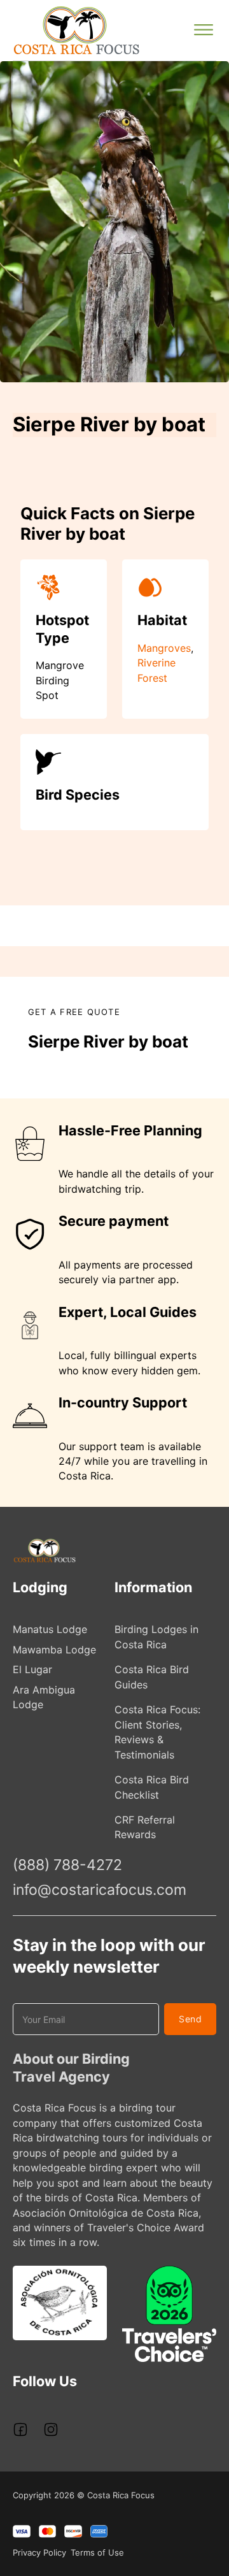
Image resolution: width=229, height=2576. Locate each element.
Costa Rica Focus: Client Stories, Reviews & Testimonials (157, 1732)
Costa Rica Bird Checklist (152, 1787)
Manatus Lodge (50, 1629)
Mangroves (164, 648)
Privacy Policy (39, 2552)
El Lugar (32, 1669)
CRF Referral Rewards (145, 1827)
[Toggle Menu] (204, 30)
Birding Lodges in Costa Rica (156, 1637)
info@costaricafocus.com (100, 1890)
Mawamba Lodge (54, 1650)
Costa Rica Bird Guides (152, 1677)
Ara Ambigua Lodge (44, 1697)
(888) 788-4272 (67, 1865)
